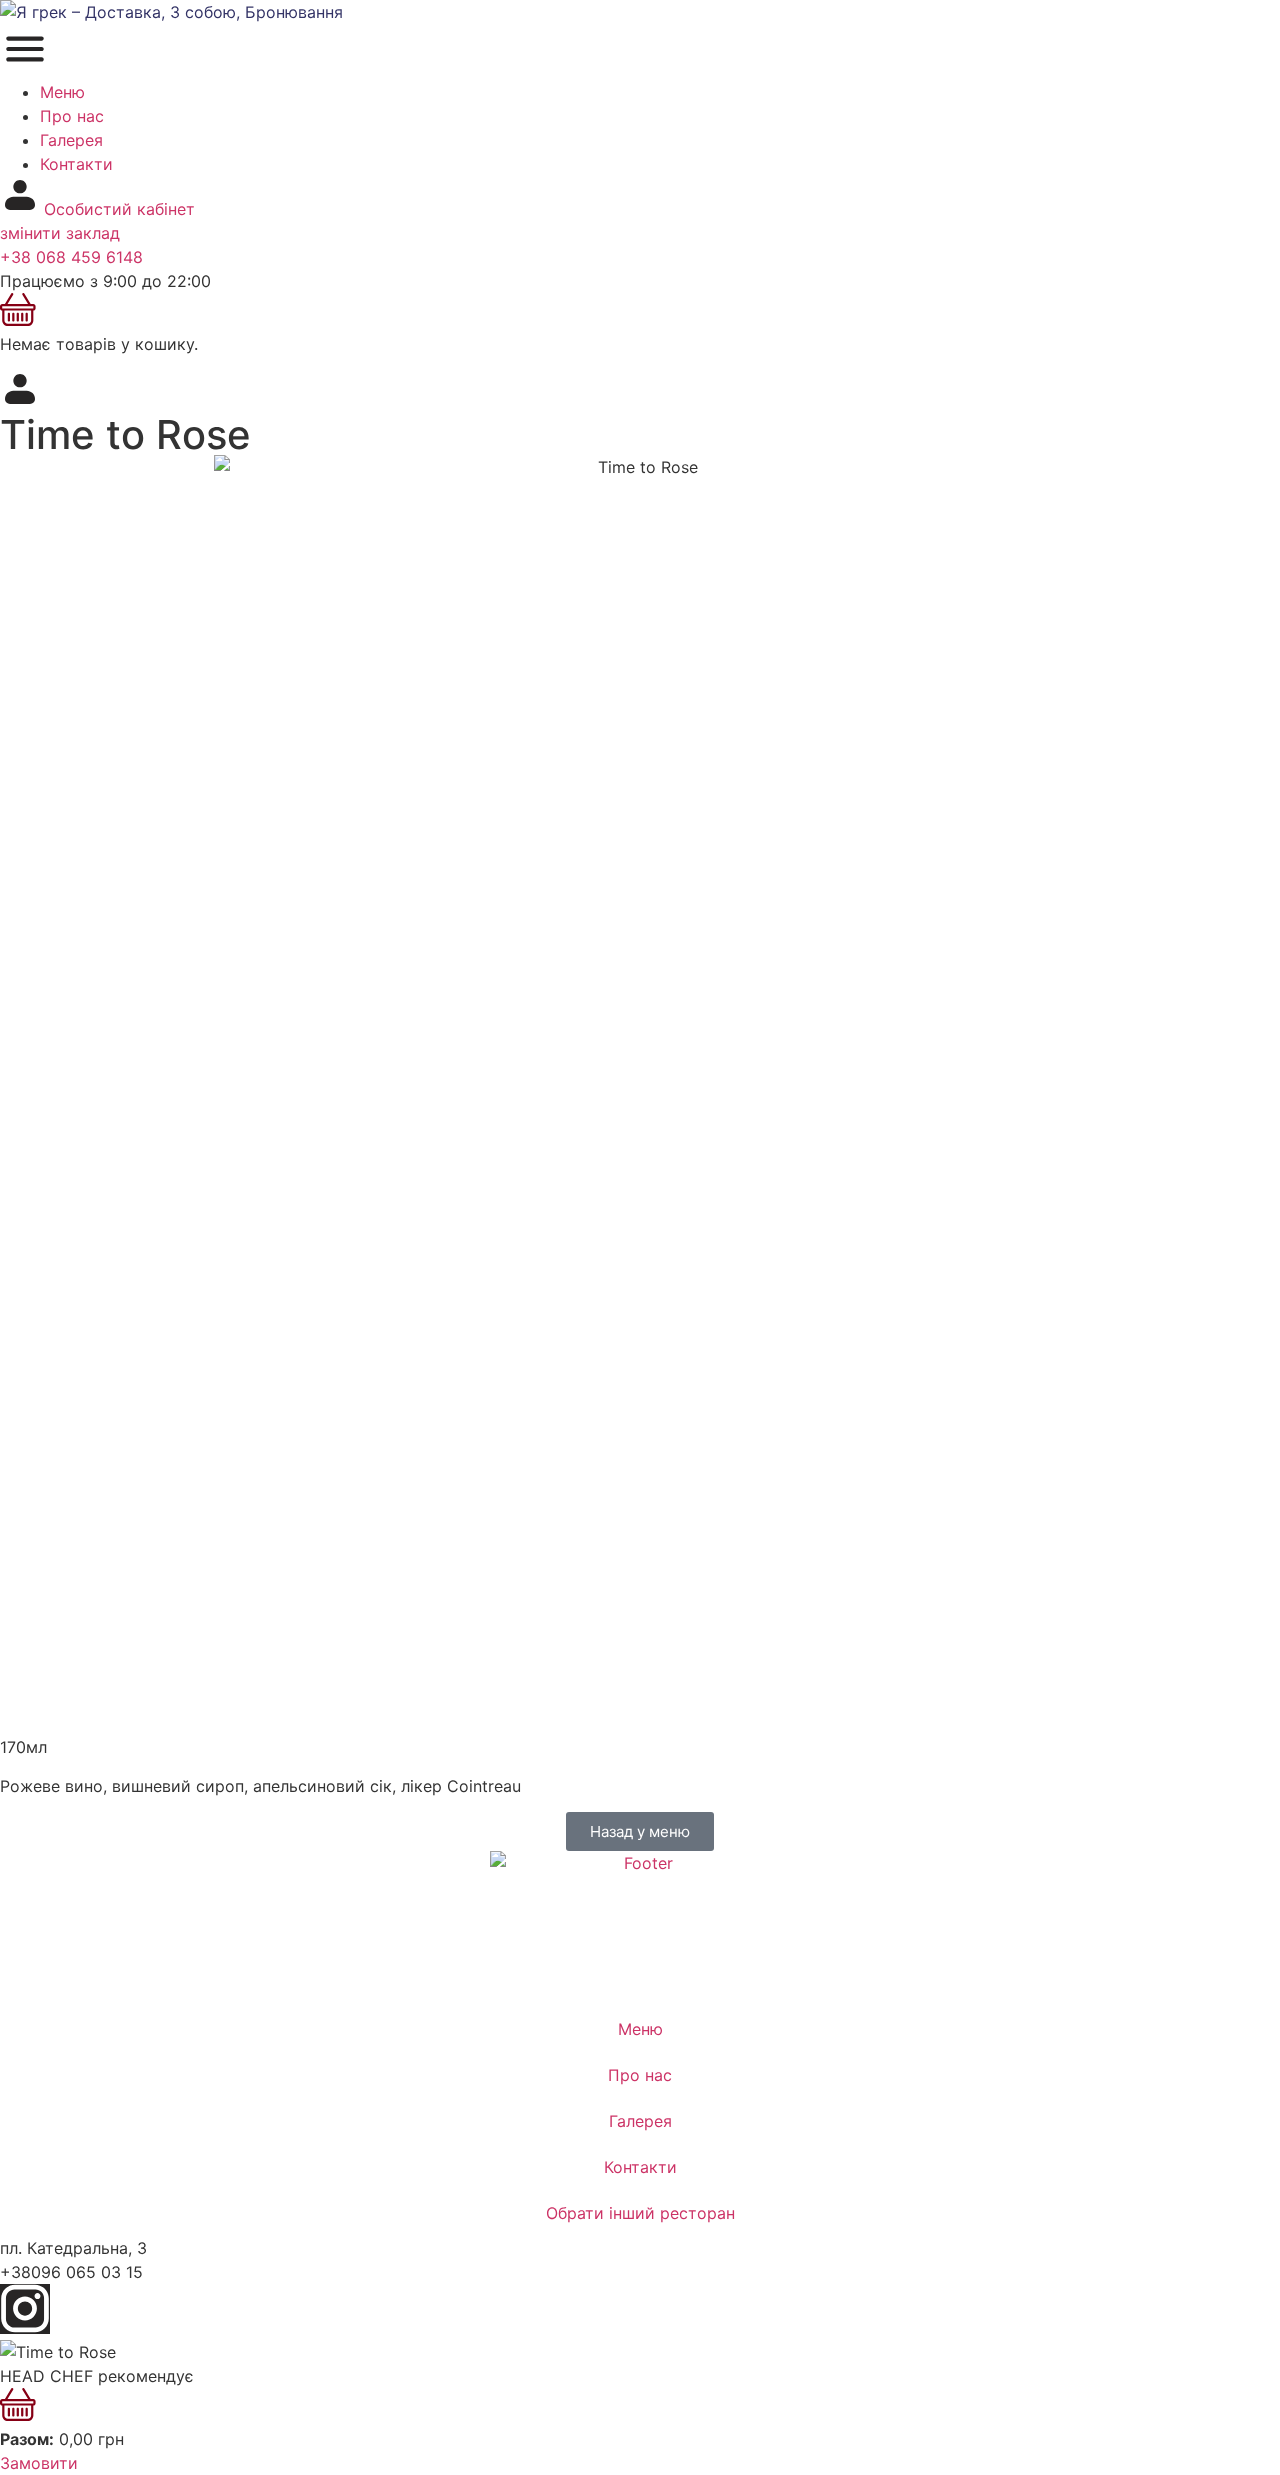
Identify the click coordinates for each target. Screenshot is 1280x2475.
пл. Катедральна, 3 (73, 2248)
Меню (62, 92)
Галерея (71, 140)
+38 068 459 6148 (71, 257)
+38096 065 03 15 (71, 2272)
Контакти (76, 164)
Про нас (72, 116)
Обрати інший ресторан (640, 2213)
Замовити (39, 2463)
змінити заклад (60, 233)
